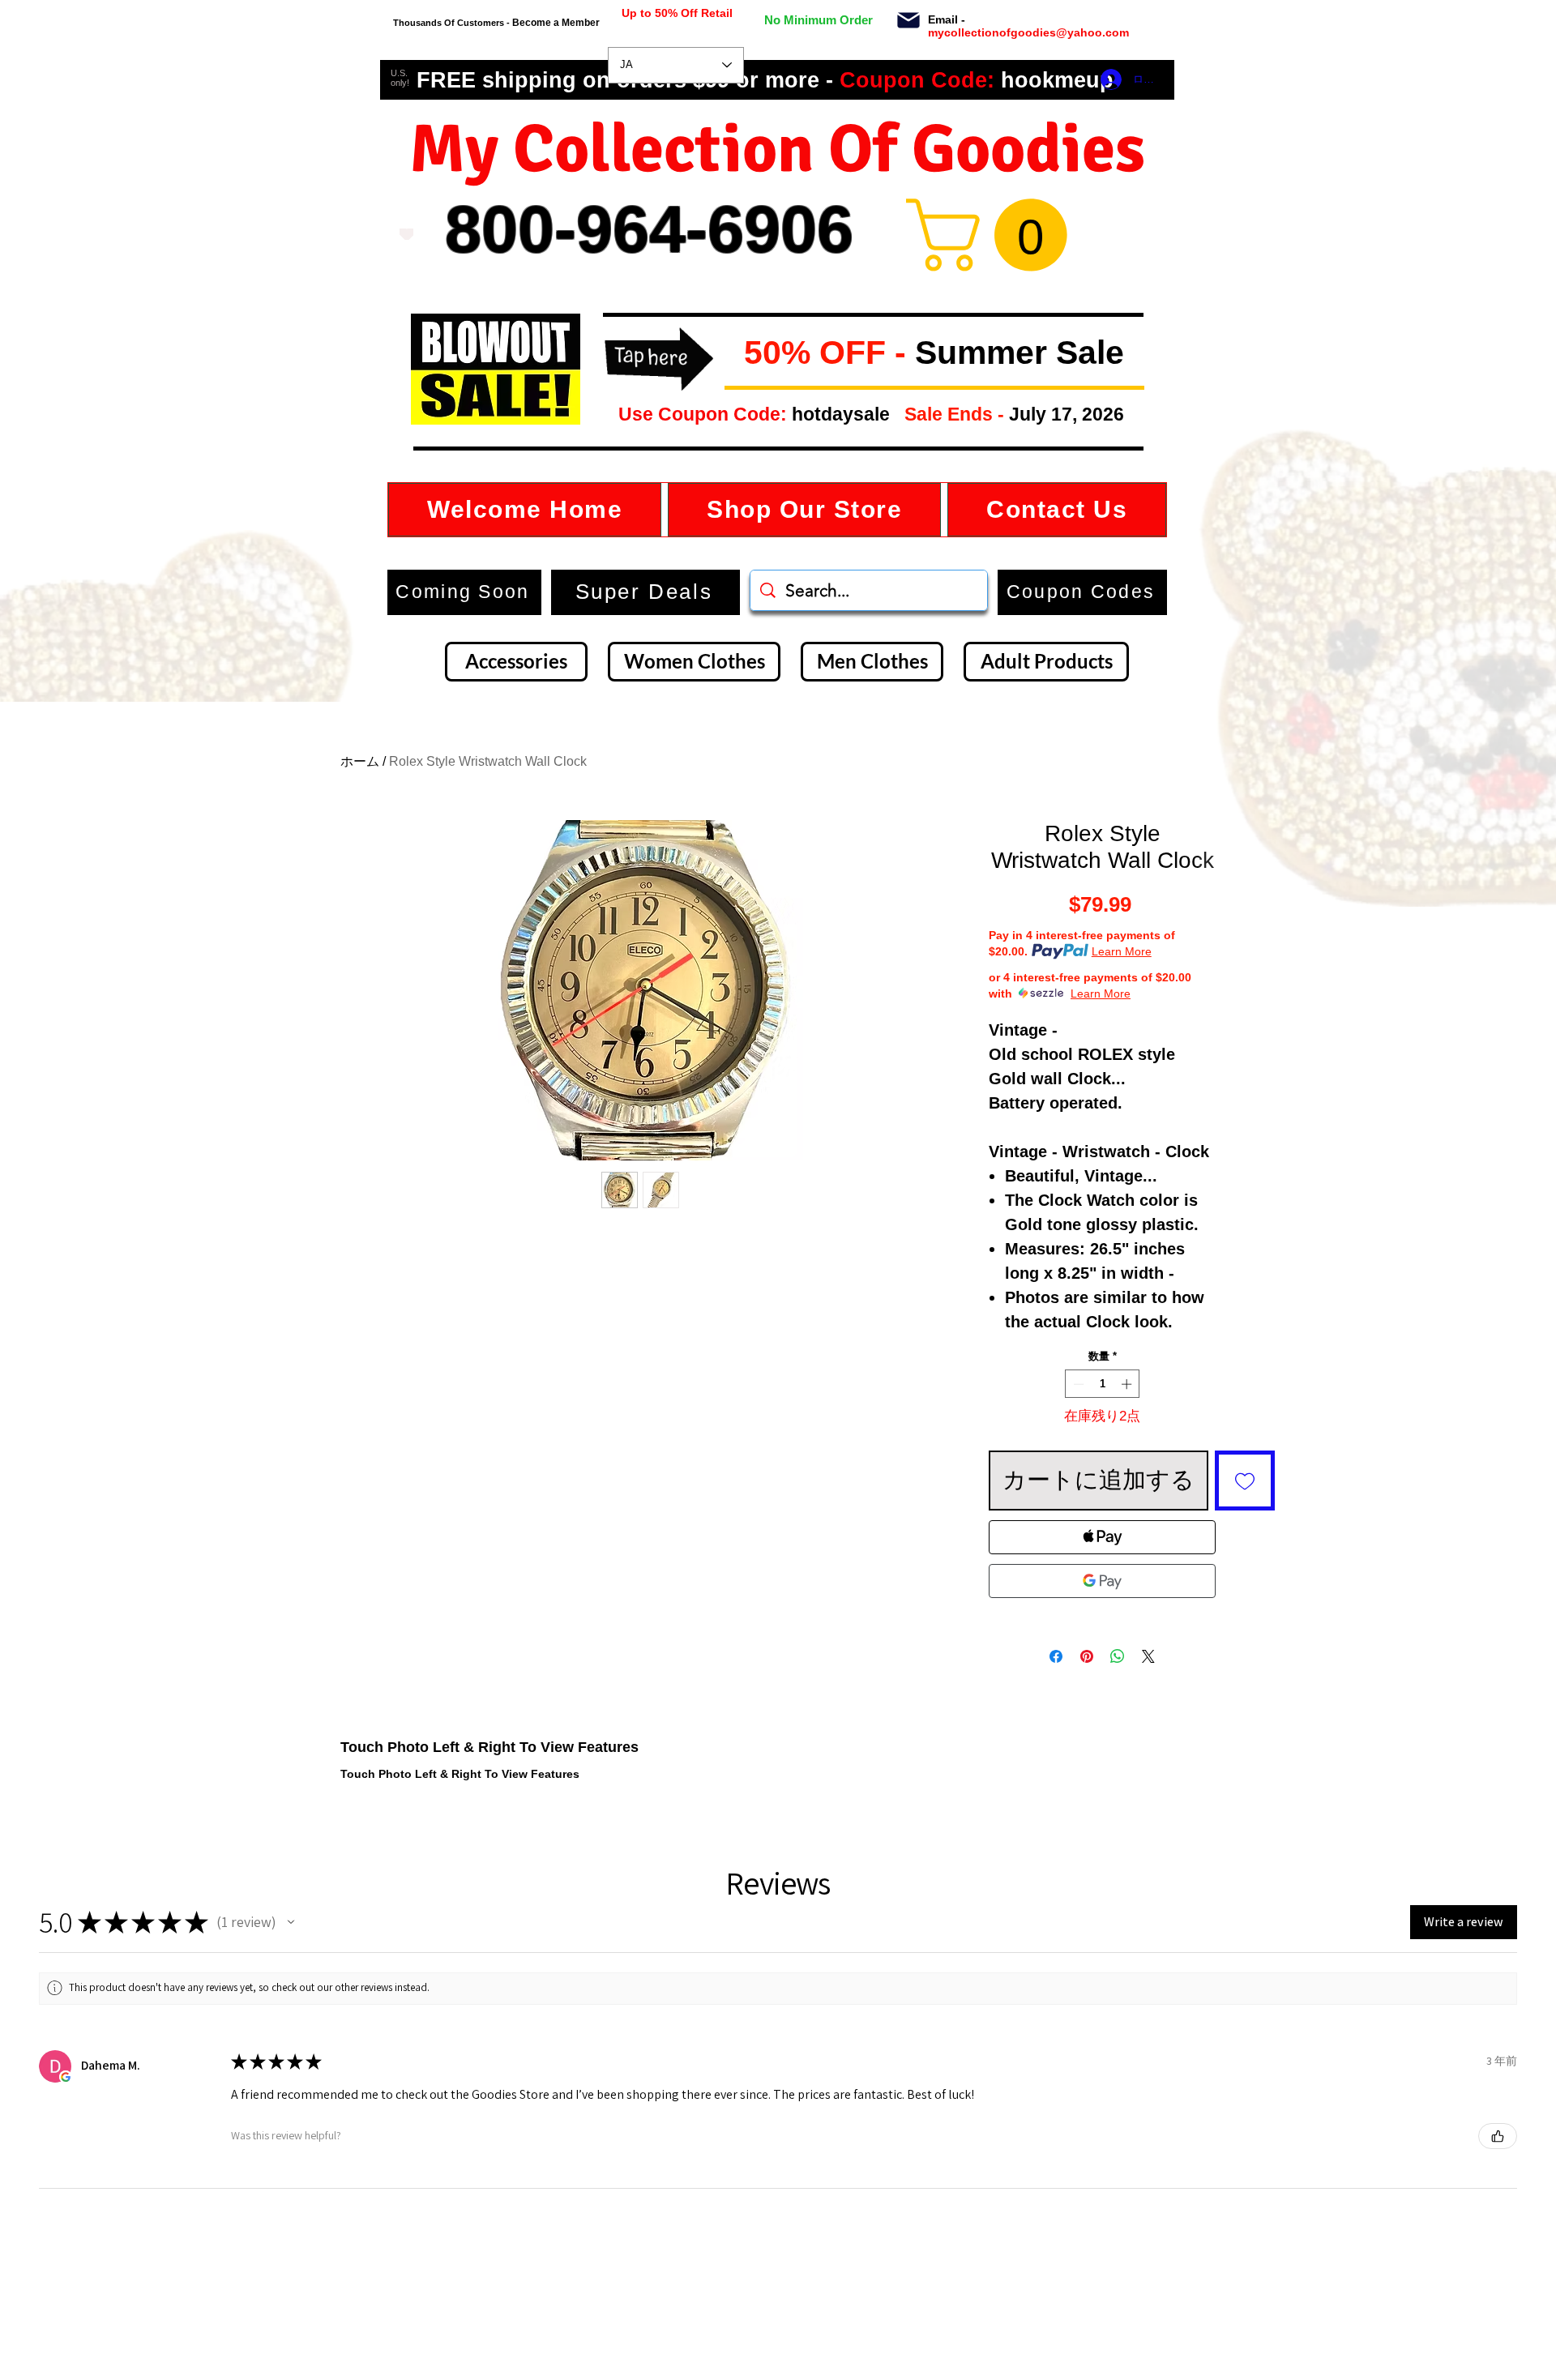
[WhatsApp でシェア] (1118, 1656)
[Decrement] (1077, 1384)
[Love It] (406, 234)
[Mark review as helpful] (1498, 2136)
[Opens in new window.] (66, 2077)
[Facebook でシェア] (1056, 1656)
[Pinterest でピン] (1087, 1656)
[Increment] (1128, 1384)
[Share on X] (1148, 1656)
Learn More (1122, 951)
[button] (731, 354)
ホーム (360, 761)
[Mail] (908, 20)
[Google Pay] (1102, 1581)
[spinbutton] (1103, 1384)
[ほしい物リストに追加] (1245, 1481)
